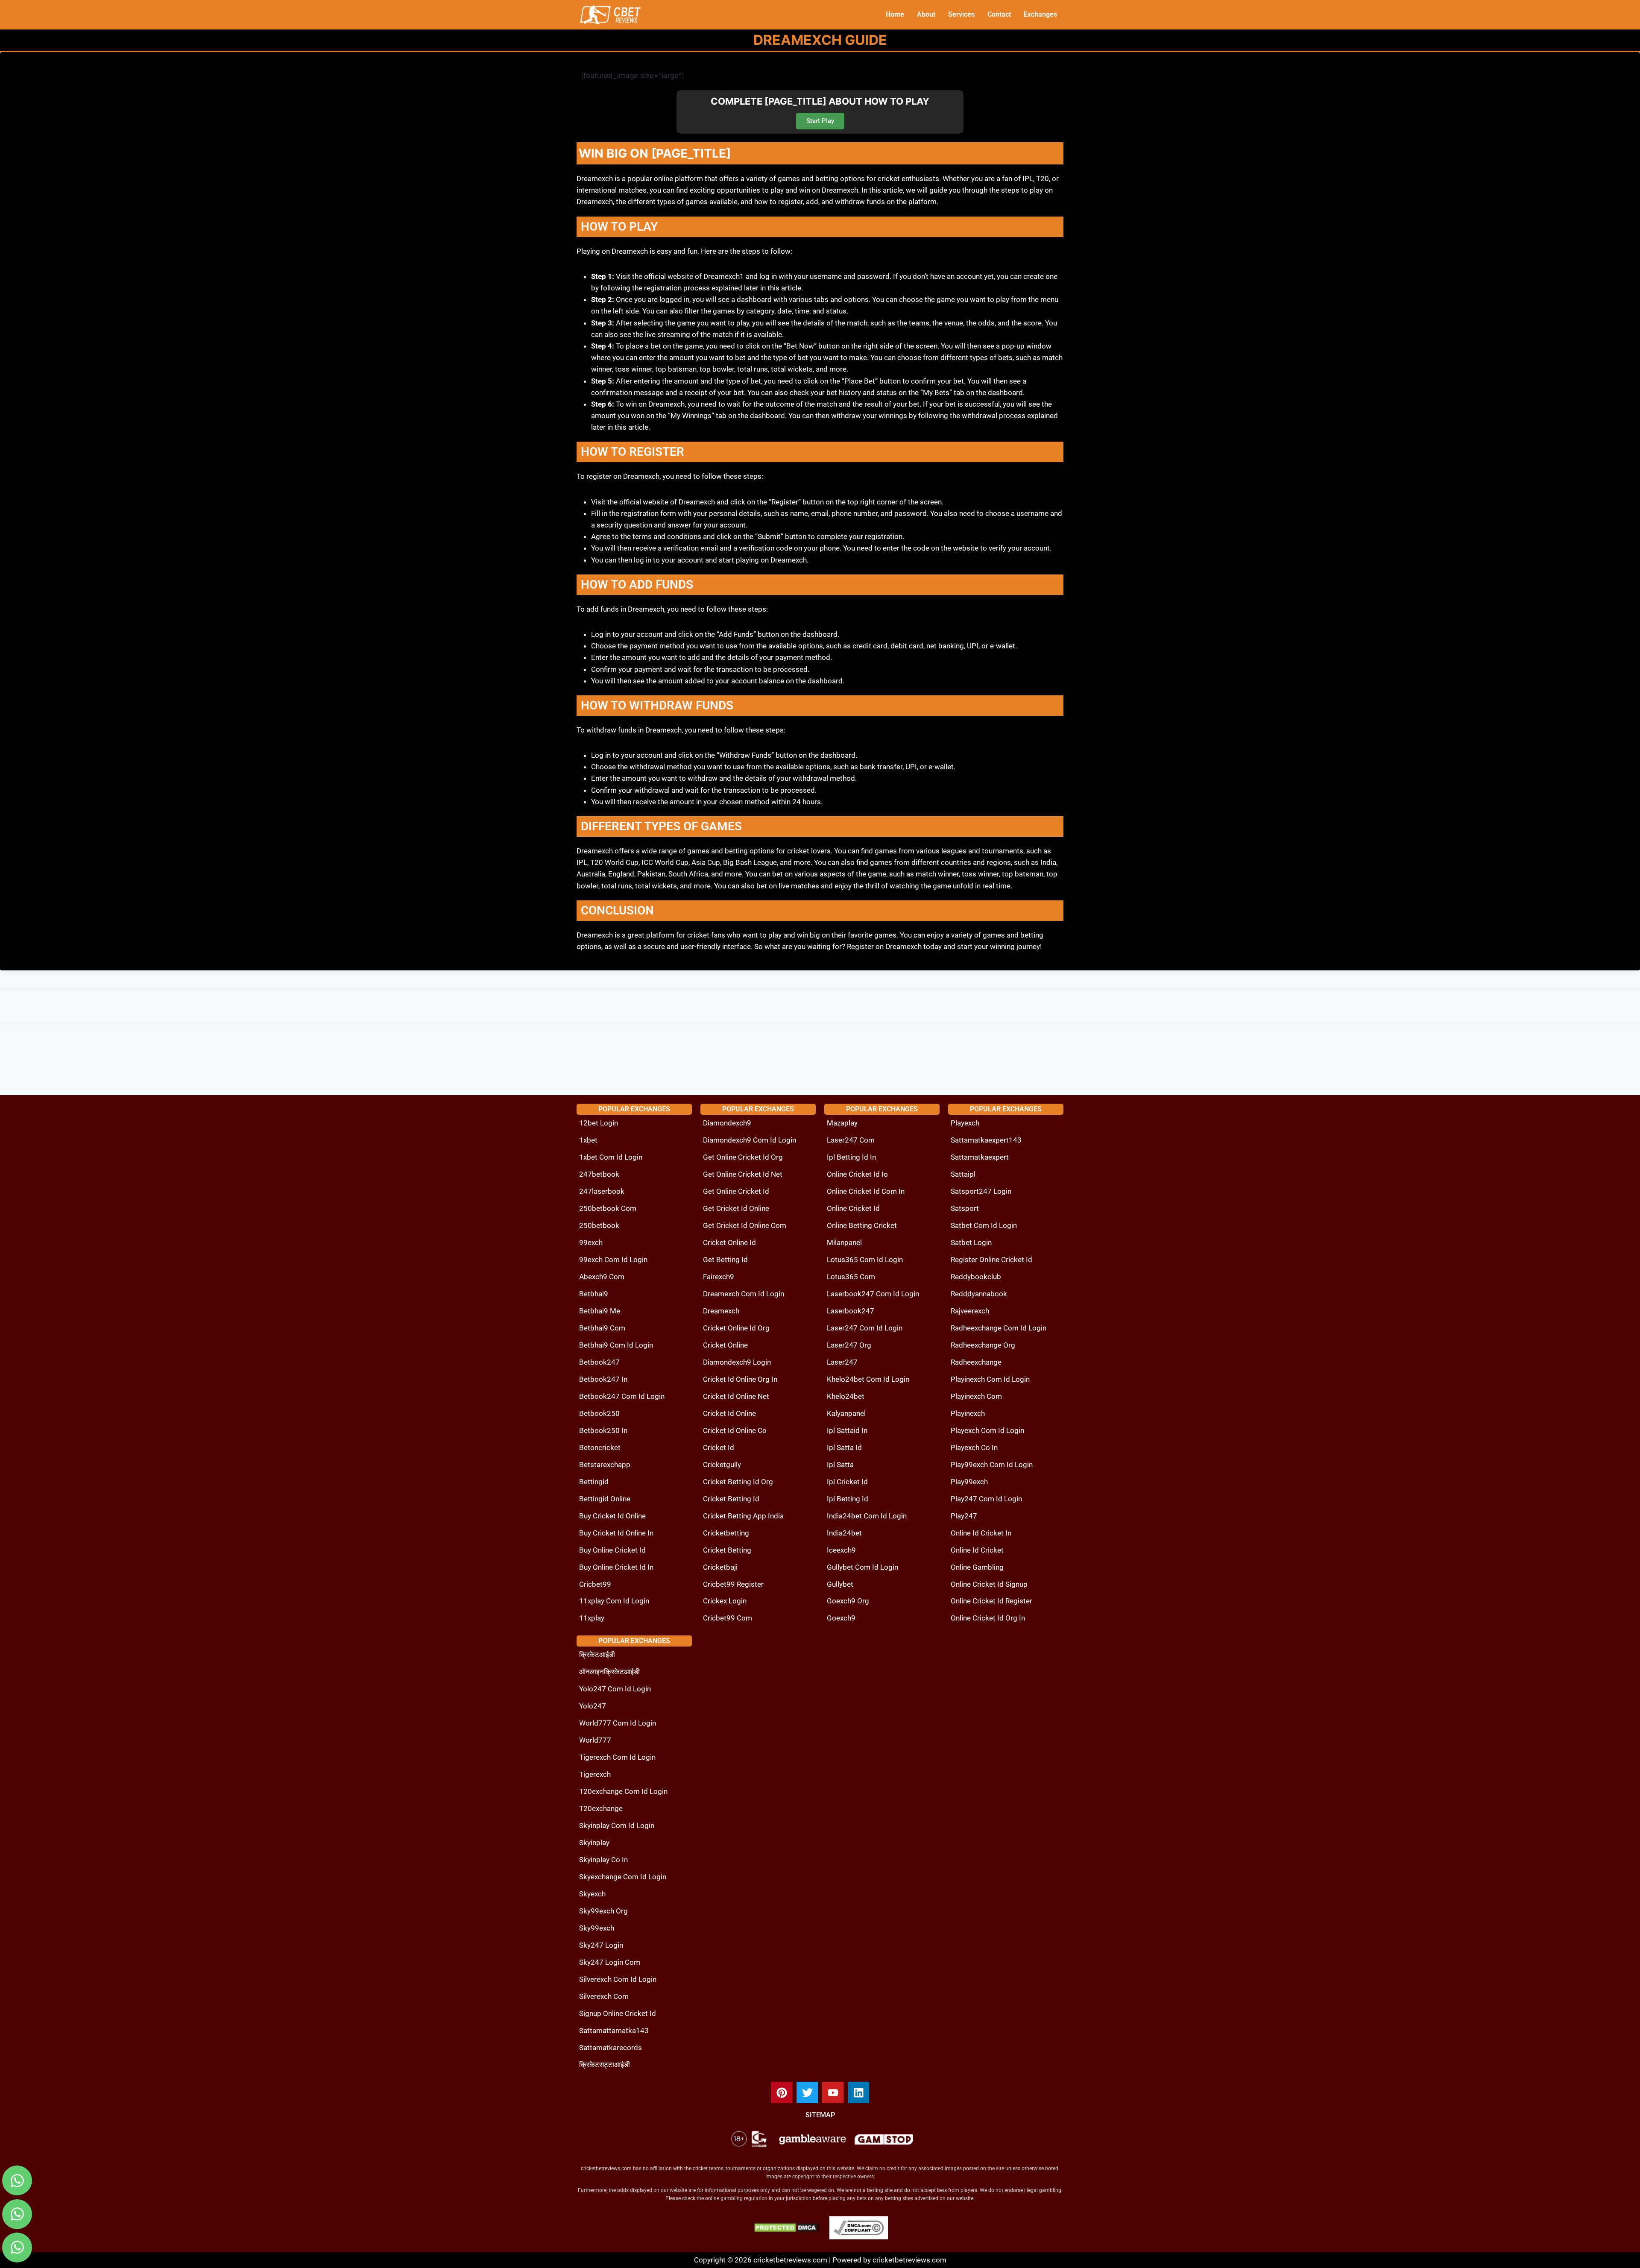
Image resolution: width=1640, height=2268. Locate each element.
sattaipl (963, 1174)
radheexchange (976, 1362)
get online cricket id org (743, 1157)
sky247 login (601, 1945)
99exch (591, 1242)
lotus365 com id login (865, 1260)
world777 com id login (618, 1723)
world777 (595, 1740)
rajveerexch (970, 1311)
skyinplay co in (603, 1860)
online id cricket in (981, 1533)
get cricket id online (736, 1208)
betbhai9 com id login (616, 1345)
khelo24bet (846, 1396)
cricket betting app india (743, 1516)
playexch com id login (987, 1430)
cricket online (725, 1345)
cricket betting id (731, 1499)
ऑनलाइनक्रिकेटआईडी (609, 1672)
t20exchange (601, 1808)
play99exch (969, 1482)
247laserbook (602, 1191)
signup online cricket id (618, 2013)
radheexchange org (983, 1345)
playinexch (968, 1413)
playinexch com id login (990, 1379)
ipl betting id (848, 1499)
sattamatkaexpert (980, 1157)
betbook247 (599, 1362)
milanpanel (844, 1242)
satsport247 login (981, 1191)
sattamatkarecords (611, 2048)
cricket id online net (736, 1396)
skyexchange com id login (623, 1877)
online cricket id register (991, 1601)
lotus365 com (851, 1277)
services (961, 14)
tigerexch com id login (617, 1757)
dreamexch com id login (744, 1294)
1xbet (588, 1140)
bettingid (594, 1482)
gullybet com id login (862, 1567)
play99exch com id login (992, 1465)
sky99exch (597, 1928)
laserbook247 (851, 1311)
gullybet (840, 1584)
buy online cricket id (612, 1550)
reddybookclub (976, 1277)
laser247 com (851, 1140)
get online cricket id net (743, 1174)
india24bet (844, 1533)
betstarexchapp (605, 1465)
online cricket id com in (866, 1191)
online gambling (977, 1567)
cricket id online (729, 1413)
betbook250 (599, 1413)
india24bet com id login (867, 1516)
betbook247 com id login (622, 1396)
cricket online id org (736, 1328)
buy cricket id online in (616, 1533)
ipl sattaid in (847, 1430)
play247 (964, 1516)
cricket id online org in (740, 1379)
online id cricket (977, 1550)
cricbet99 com (728, 1618)
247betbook (599, 1174)
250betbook (599, 1225)
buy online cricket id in (616, 1567)
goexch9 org (848, 1601)
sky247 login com (610, 1962)
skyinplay (594, 1843)
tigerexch (595, 1774)
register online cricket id (991, 1260)
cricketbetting (726, 1533)
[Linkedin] (858, 2092)
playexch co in (974, 1448)
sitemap (820, 2115)
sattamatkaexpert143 (986, 1140)
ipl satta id (844, 1448)
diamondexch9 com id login (750, 1140)
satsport (965, 1208)
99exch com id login (613, 1260)
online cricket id (853, 1208)
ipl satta (840, 1465)
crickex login (725, 1601)
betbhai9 (594, 1294)
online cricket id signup (989, 1584)
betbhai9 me (600, 1311)
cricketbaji (720, 1567)
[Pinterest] (782, 2092)
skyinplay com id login (617, 1826)
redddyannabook (979, 1294)
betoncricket (600, 1448)
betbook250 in (603, 1430)
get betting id (725, 1260)
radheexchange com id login (999, 1328)
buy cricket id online (612, 1516)
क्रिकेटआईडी (597, 1655)
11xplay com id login (614, 1601)
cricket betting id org (738, 1482)
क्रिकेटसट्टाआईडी (605, 2065)
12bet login (599, 1123)
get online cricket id (736, 1191)
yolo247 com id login (615, 1689)
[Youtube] (833, 2092)
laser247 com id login (865, 1328)
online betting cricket (862, 1225)
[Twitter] (807, 2092)
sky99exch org (603, 1911)
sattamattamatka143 (614, 2031)
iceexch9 (841, 1550)
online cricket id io (857, 1174)
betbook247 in (603, 1379)
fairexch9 (719, 1277)
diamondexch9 (727, 1123)
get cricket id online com (745, 1225)
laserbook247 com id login (873, 1294)
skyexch (592, 1894)
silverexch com (604, 1996)
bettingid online (605, 1499)
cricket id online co (735, 1430)
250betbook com (608, 1208)
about (926, 14)
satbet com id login (984, 1225)
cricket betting (727, 1550)
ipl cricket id (847, 1482)
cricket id (719, 1448)
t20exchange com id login (623, 1791)
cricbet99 (595, 1584)
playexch (965, 1123)
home (895, 14)
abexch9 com (602, 1277)
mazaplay (842, 1123)
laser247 (842, 1362)
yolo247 (593, 1706)
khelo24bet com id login (868, 1379)
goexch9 (841, 1618)
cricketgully (722, 1465)
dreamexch (721, 1311)
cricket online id (729, 1242)
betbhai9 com (602, 1328)
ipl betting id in (851, 1157)
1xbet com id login (611, 1157)
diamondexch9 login (737, 1362)
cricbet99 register (733, 1584)
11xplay (592, 1618)
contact (999, 14)
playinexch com (976, 1396)
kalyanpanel (846, 1413)
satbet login (971, 1242)
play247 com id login (986, 1499)
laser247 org (849, 1345)
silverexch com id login (618, 1979)
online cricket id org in (988, 1618)
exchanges (1040, 14)
